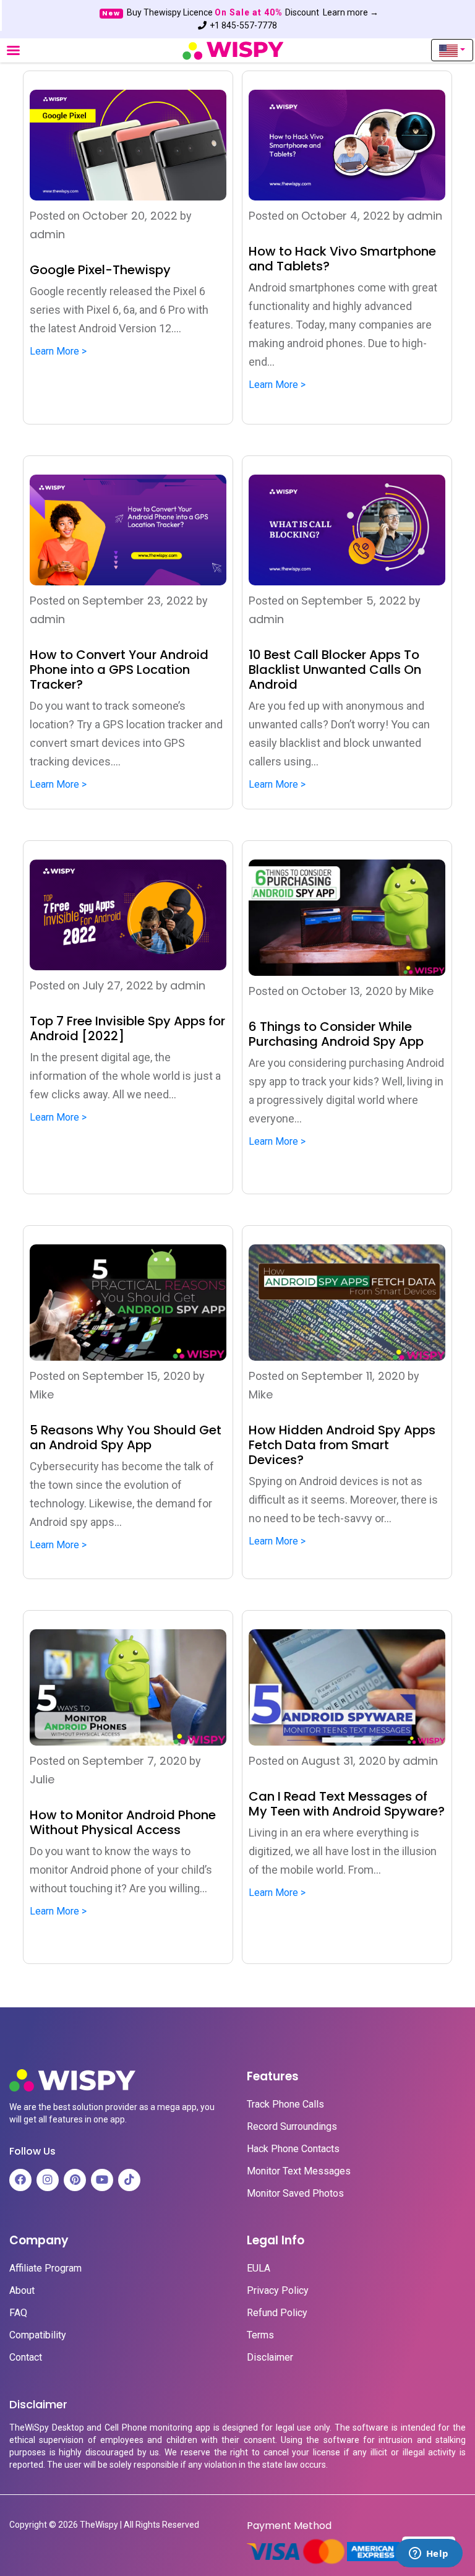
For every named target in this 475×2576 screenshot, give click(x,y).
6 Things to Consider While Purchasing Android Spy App (336, 1034)
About (22, 2291)
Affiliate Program (45, 2268)
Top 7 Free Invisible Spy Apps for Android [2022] (127, 1028)
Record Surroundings (292, 2127)
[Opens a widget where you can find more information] (429, 2554)
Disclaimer (270, 2358)
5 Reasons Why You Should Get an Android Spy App (126, 1437)
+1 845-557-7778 (243, 25)
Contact (26, 2358)
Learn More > (58, 351)
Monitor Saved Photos (295, 2194)
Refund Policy (277, 2313)
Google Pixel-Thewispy (100, 270)
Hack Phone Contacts (293, 2149)
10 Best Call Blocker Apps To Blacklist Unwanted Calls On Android (335, 670)
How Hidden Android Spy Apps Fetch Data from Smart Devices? (342, 1445)
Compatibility (38, 2335)
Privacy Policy (278, 2291)
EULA (259, 2268)
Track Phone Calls (285, 2104)
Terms (260, 2335)
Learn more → (351, 12)
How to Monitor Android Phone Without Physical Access (123, 1822)
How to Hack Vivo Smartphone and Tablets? (342, 259)
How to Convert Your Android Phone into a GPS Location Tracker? (119, 670)
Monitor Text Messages (299, 2171)
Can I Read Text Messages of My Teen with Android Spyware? (347, 1804)
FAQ (18, 2313)
